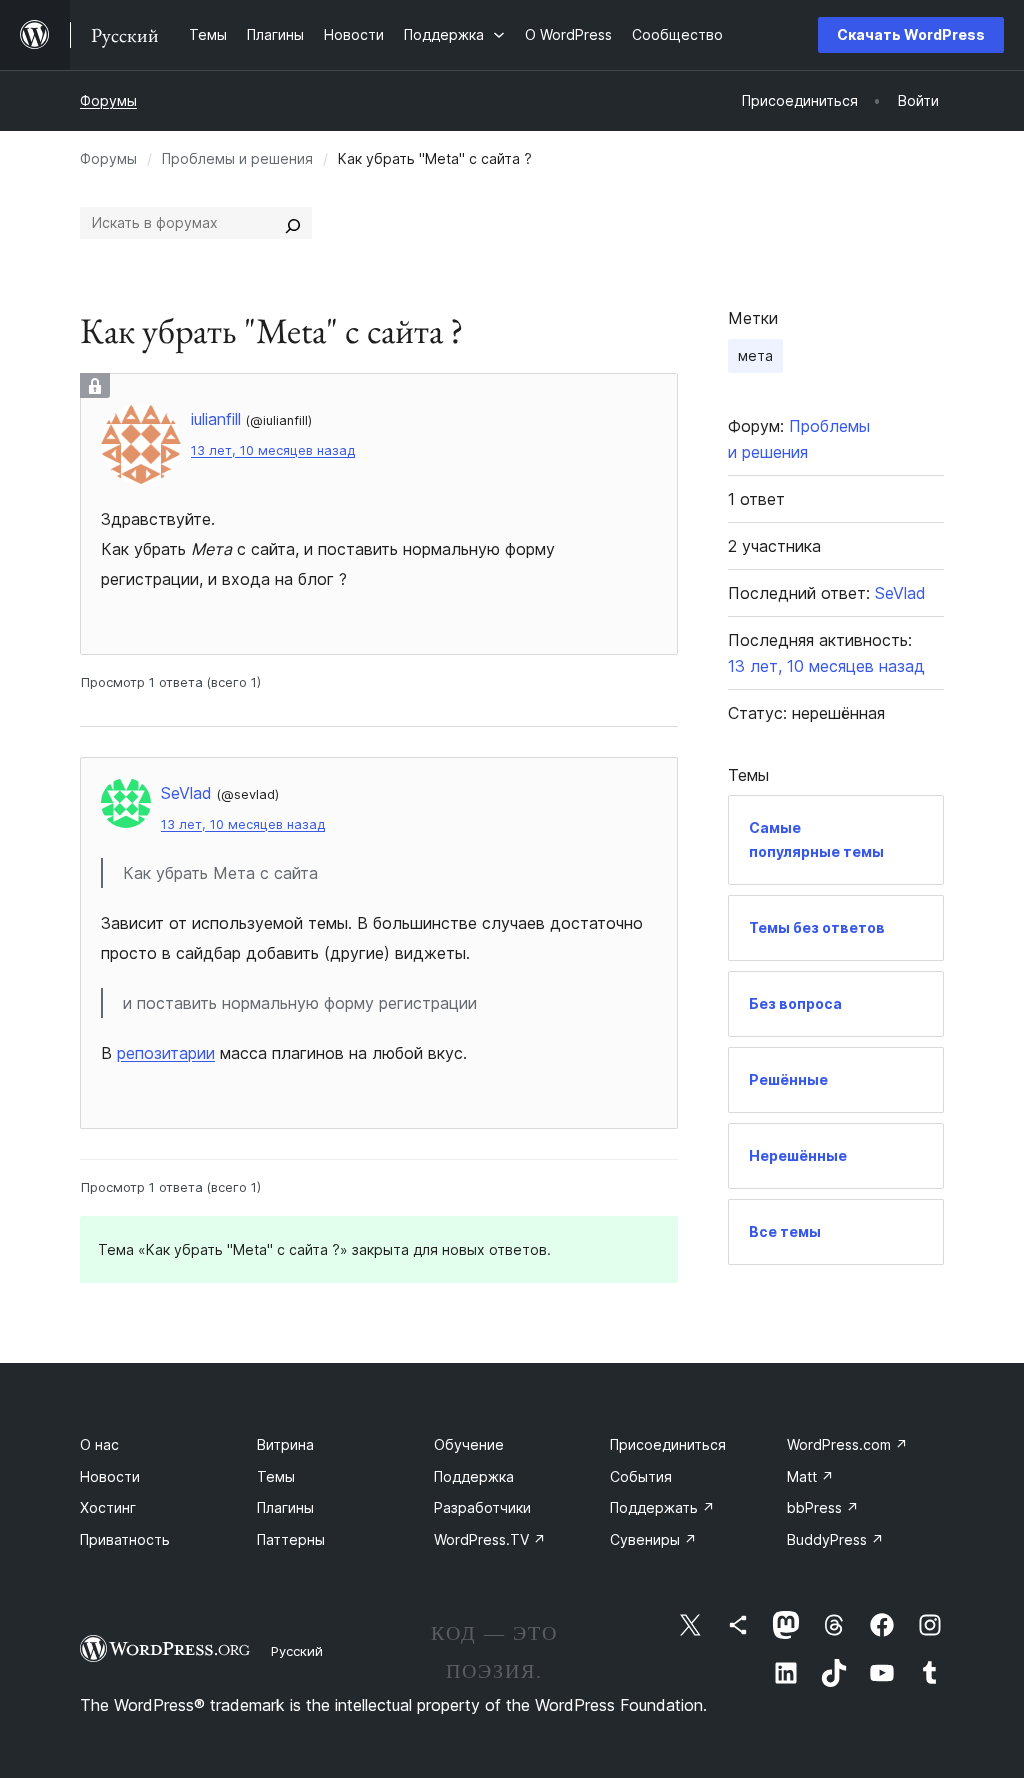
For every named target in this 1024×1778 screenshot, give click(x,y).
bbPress (823, 1507)
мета (755, 355)
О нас (99, 1444)
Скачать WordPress (911, 34)
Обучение (469, 1444)
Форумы (108, 100)
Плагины (285, 1507)
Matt (810, 1476)
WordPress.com (847, 1444)
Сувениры (653, 1539)
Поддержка (474, 1476)
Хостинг (108, 1507)
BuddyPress (835, 1539)
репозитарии (166, 1053)
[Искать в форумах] (293, 223)
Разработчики (482, 1507)
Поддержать (662, 1507)
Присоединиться (668, 1444)
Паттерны (291, 1539)
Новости (110, 1476)
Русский (297, 1651)
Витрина (285, 1444)
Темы (276, 1476)
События (641, 1476)
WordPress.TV (490, 1539)
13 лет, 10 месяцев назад (273, 450)
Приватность (125, 1539)
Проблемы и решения (237, 158)
